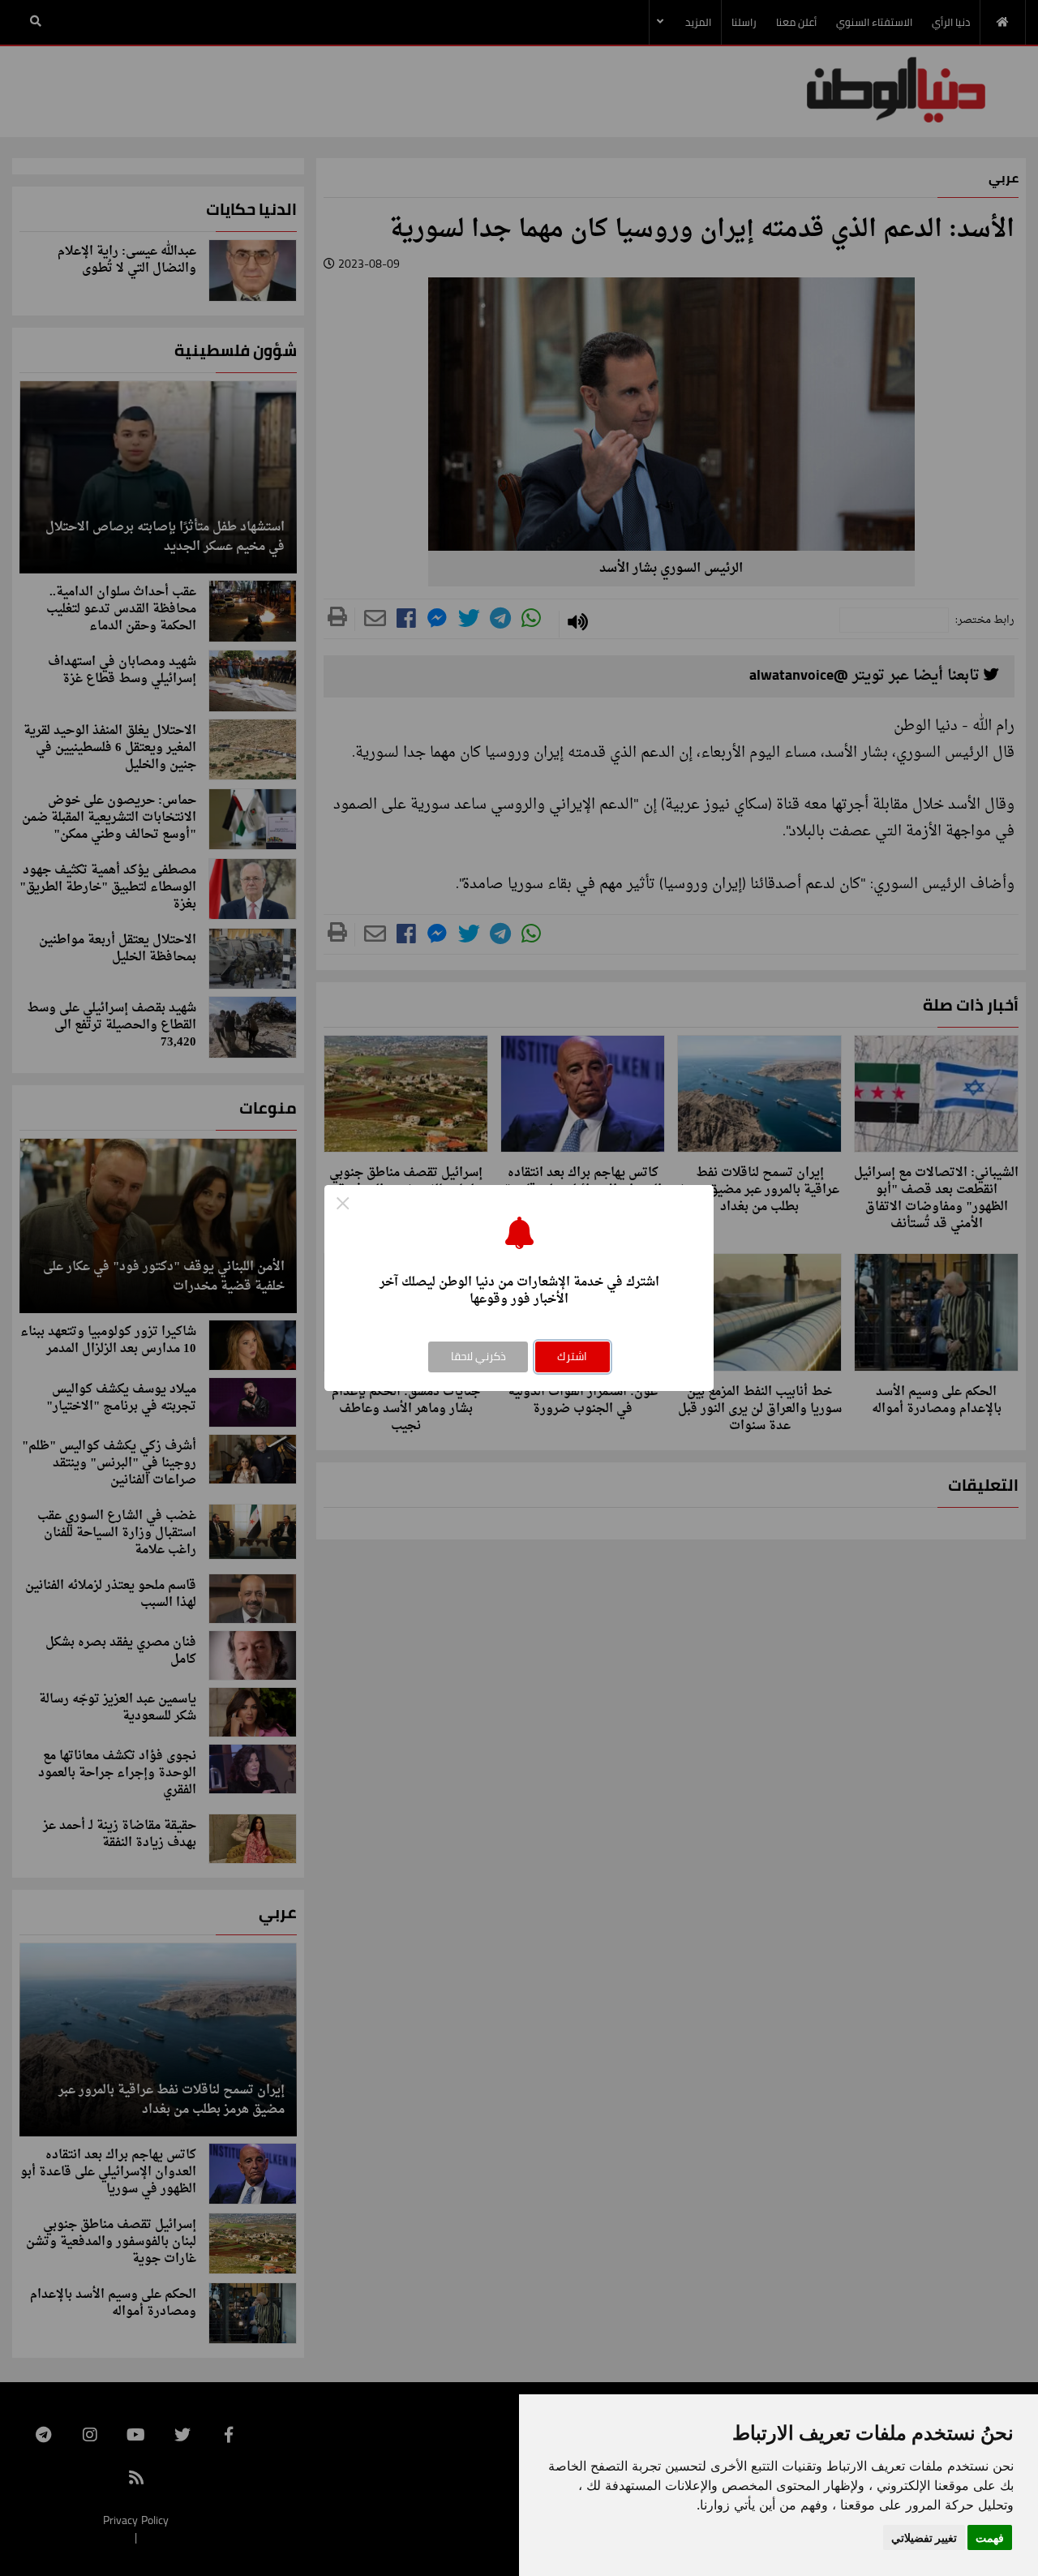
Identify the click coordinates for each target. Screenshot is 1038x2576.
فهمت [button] (990, 2537)
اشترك (572, 1356)
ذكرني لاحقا (478, 1356)
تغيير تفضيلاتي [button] (924, 2537)
